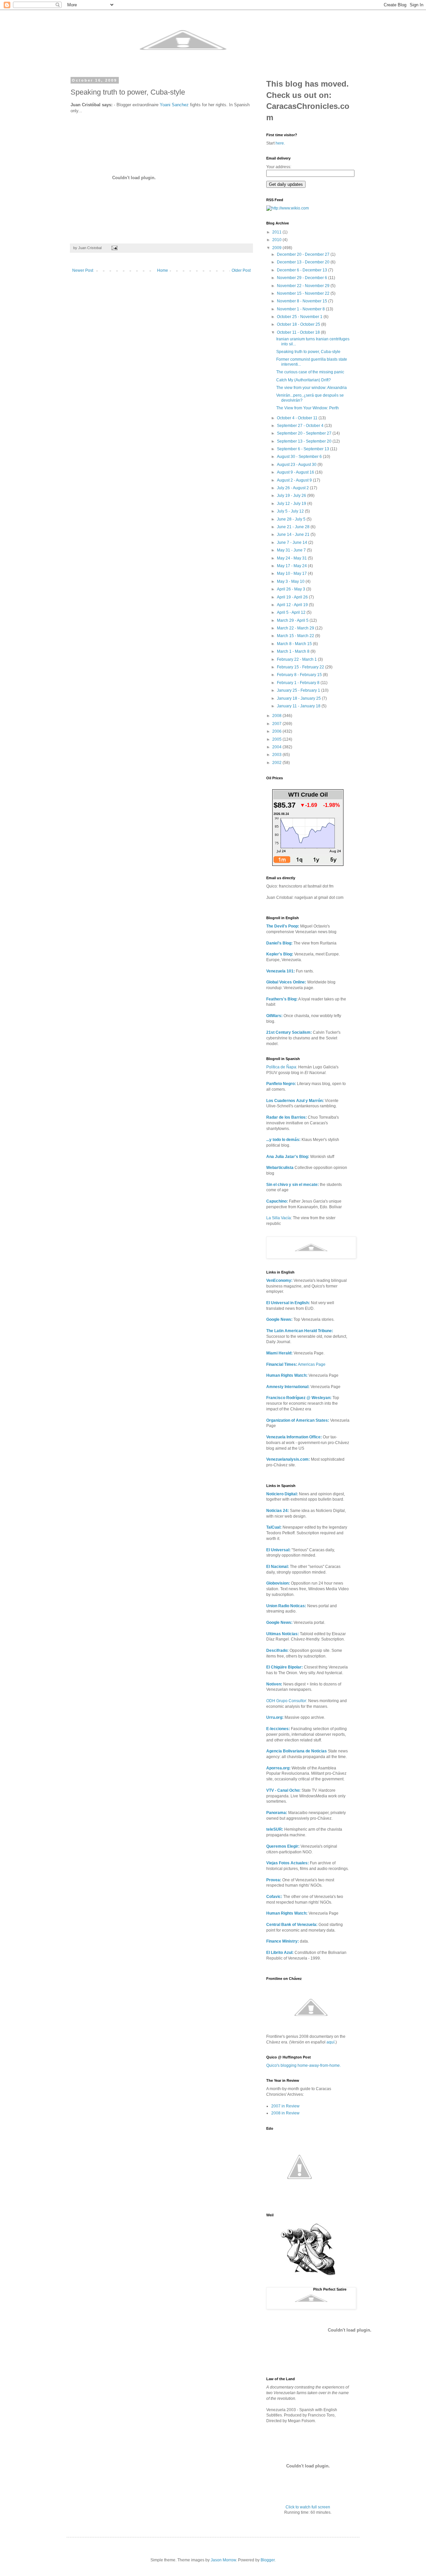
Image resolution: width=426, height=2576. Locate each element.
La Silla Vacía (279, 1218)
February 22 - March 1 (297, 659)
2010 (277, 240)
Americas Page (296, 1364)
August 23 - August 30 (297, 465)
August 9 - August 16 (296, 472)
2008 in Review (285, 2113)
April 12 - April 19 (293, 605)
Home (163, 270)
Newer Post (83, 270)
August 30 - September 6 (300, 457)
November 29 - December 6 (303, 278)
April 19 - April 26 (293, 597)
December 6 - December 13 (303, 270)
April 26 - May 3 (292, 589)
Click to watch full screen (308, 2507)
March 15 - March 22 (296, 636)
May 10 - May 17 (292, 573)
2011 (277, 232)
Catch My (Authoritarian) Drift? (304, 380)
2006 (277, 731)
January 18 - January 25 (299, 698)
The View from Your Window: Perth (308, 408)
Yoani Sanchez (174, 105)
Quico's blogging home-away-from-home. (304, 2065)
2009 (277, 248)
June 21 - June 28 (294, 527)
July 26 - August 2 (293, 488)
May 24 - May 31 (292, 558)
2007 (277, 724)
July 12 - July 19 (292, 504)
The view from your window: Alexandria (312, 388)
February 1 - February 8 (299, 683)
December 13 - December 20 (304, 262)
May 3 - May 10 (291, 581)
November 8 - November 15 (303, 301)
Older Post (241, 270)
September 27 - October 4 (301, 426)
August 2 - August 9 (295, 480)
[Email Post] (114, 248)
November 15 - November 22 (304, 293)
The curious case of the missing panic (310, 372)
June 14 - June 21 (294, 535)
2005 (277, 739)
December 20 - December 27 (304, 254)
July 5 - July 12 (291, 511)
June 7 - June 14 (293, 543)
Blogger (268, 2560)
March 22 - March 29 (296, 628)
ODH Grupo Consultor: (287, 1701)
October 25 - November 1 (300, 317)
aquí (330, 2042)
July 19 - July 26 (292, 496)
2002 (277, 763)
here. (280, 143)
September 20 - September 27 (305, 433)
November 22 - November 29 (304, 286)
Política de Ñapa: (282, 1067)
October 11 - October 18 (299, 332)
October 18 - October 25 (299, 324)
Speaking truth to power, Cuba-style (308, 352)
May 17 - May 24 (292, 566)
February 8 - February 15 (300, 675)
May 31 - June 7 (292, 550)
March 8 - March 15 (295, 644)
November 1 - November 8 (301, 309)
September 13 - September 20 (305, 441)
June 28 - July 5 (292, 519)
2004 (277, 747)
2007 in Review (285, 2106)
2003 (277, 755)
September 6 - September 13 (304, 449)
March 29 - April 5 (293, 620)
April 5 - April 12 (292, 612)
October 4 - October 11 (298, 418)
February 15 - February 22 (301, 667)
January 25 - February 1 (299, 690)
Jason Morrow (223, 2560)
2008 (277, 716)
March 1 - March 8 (294, 651)
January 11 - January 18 (299, 706)
